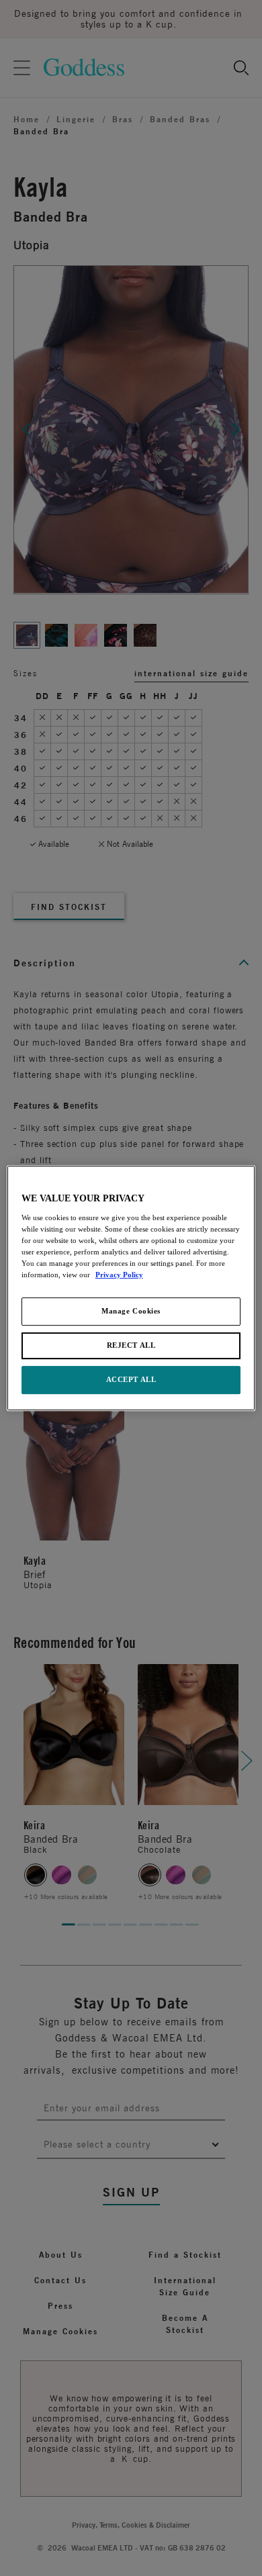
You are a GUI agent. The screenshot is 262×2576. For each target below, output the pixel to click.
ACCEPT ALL (131, 1379)
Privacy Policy (119, 1275)
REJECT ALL (131, 1345)
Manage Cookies (131, 1311)
